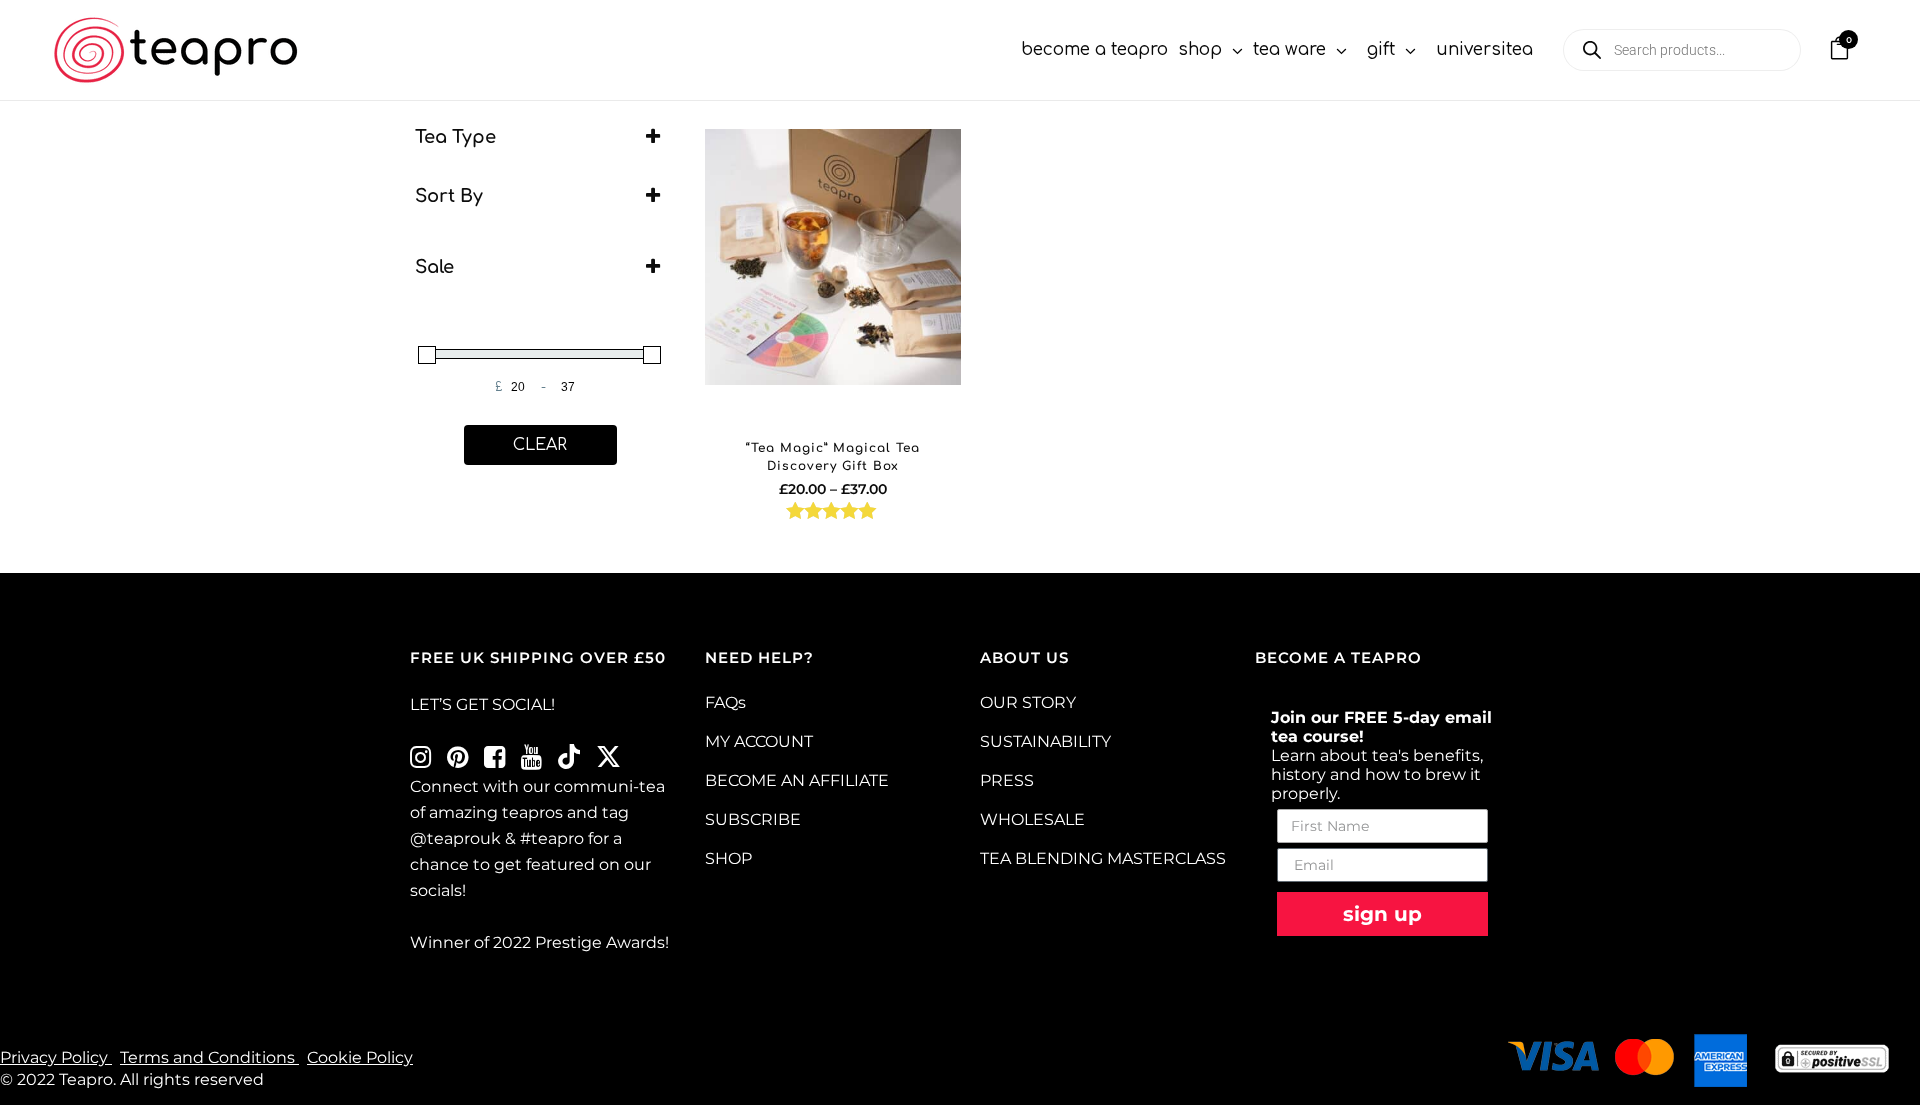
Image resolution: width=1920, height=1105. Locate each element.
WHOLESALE (1032, 819)
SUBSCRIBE (753, 819)
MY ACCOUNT (759, 741)
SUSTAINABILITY (1045, 741)
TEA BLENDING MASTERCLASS (1103, 858)
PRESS (1007, 780)
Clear (540, 445)
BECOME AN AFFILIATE (797, 780)
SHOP (728, 858)
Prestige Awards (600, 942)
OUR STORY (1028, 702)
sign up (1382, 914)
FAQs (725, 702)
